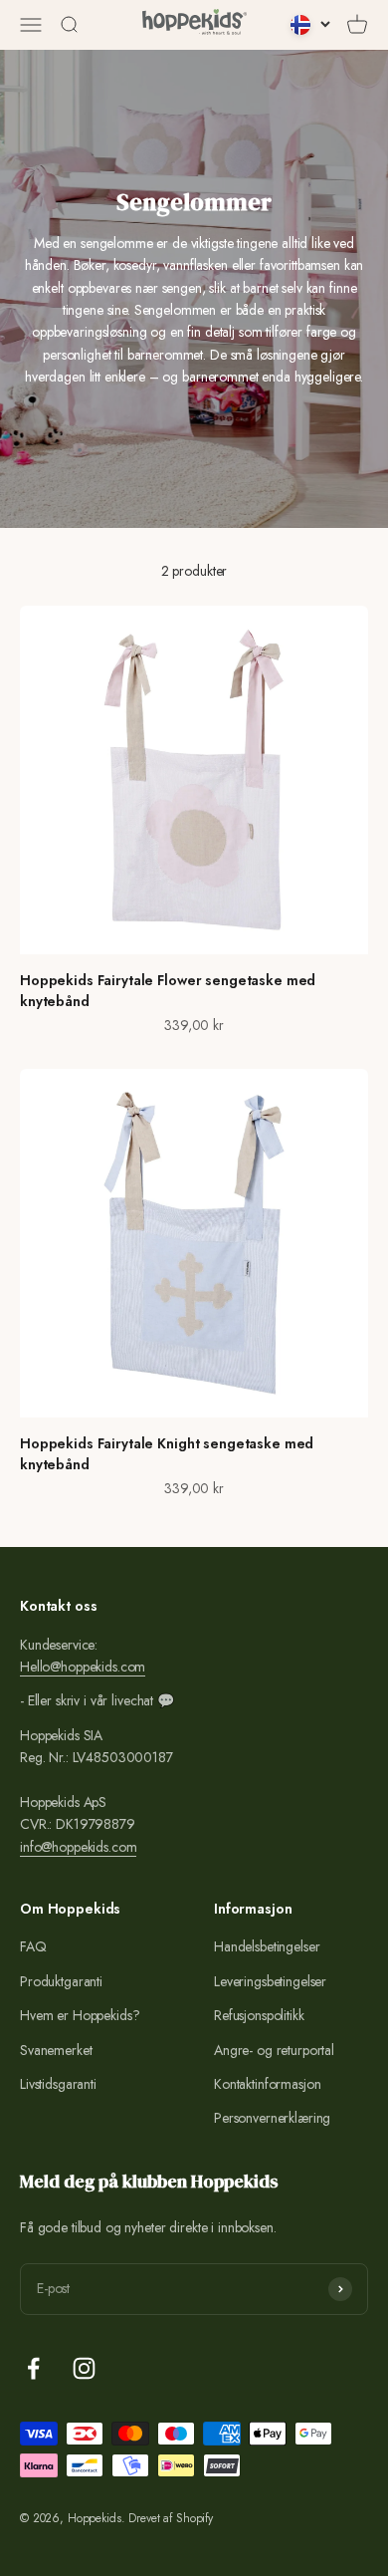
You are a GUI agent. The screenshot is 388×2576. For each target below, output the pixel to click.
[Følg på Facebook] (33, 2368)
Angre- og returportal (274, 2050)
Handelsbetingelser (267, 1946)
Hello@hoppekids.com (83, 1667)
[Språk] (310, 25)
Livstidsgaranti (58, 2084)
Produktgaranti (61, 1981)
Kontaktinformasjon (267, 2084)
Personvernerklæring (272, 2118)
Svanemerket (56, 2050)
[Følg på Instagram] (84, 2368)
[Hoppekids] (194, 25)
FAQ (33, 1946)
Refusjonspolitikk (259, 2015)
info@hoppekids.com (78, 1847)
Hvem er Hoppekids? (80, 2015)
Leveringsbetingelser (270, 1981)
